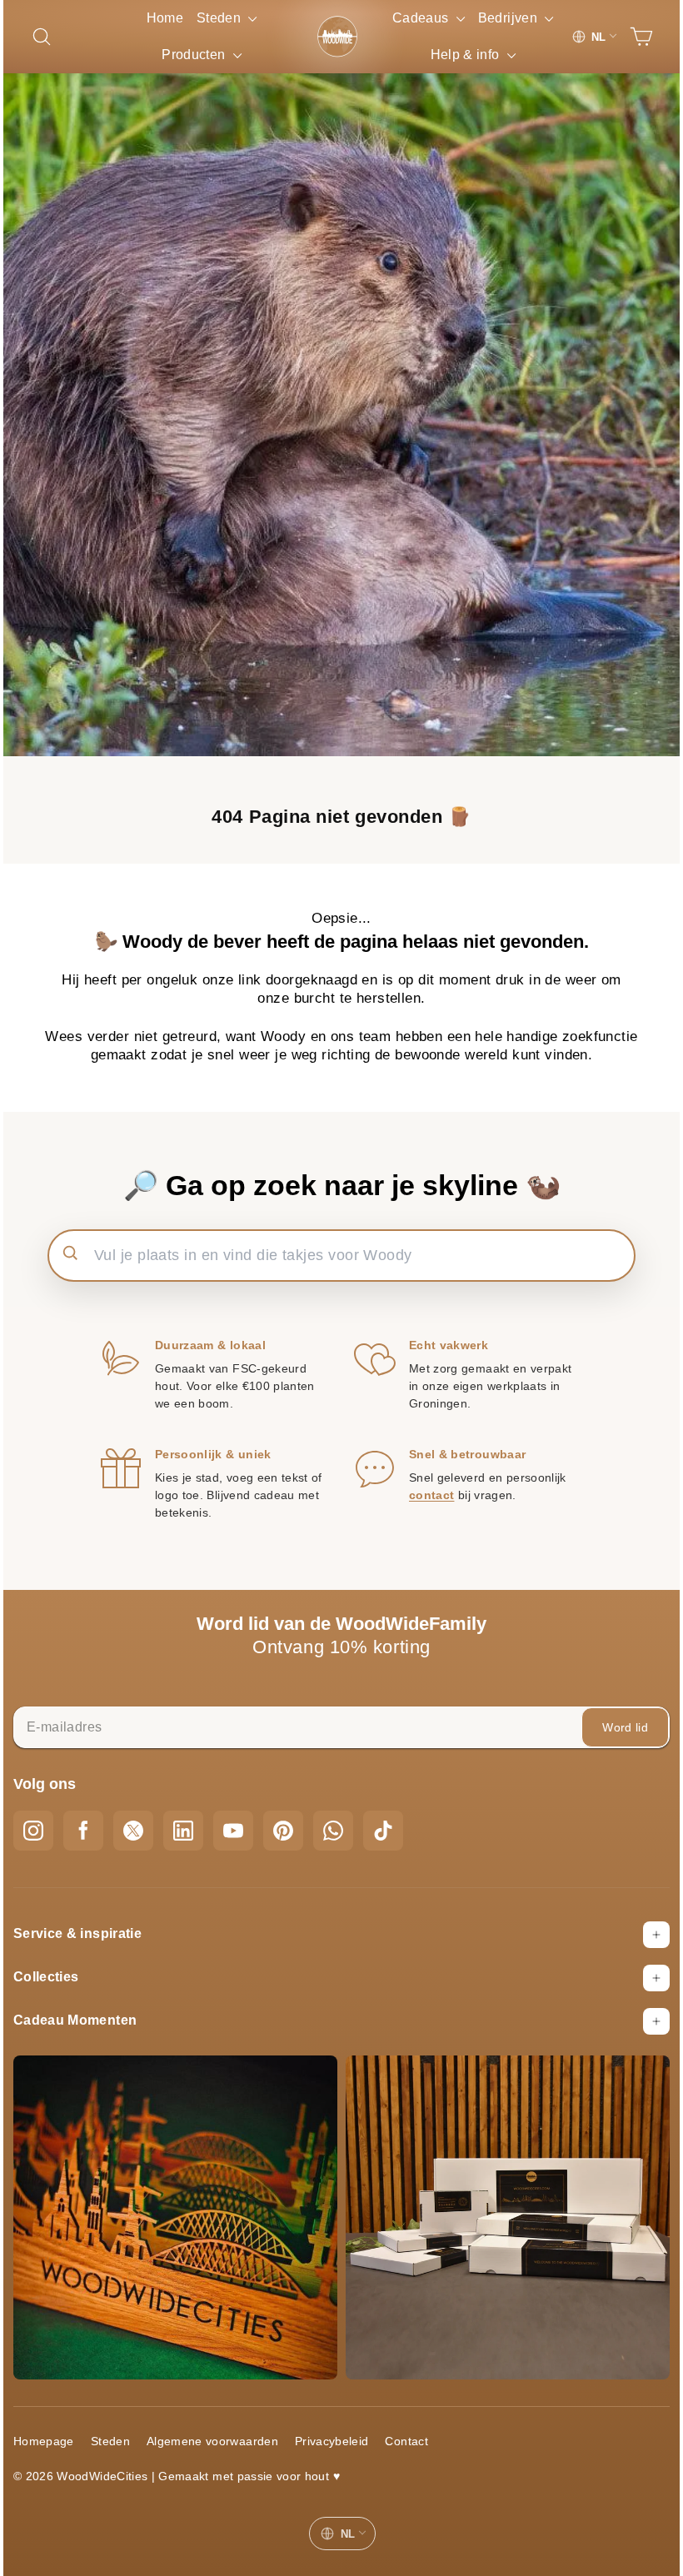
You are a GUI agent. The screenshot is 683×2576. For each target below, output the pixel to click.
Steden (226, 36)
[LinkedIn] (183, 1831)
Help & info (460, 91)
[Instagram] (33, 1831)
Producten (201, 73)
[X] (133, 1831)
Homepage (44, 2441)
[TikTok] (383, 1831)
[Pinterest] (283, 1831)
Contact (406, 2441)
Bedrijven (461, 55)
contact (431, 1495)
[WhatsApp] (333, 1831)
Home (165, 18)
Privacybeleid (332, 2441)
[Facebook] (83, 1831)
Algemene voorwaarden (212, 2441)
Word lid (625, 1727)
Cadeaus (460, 18)
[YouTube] (233, 1831)
